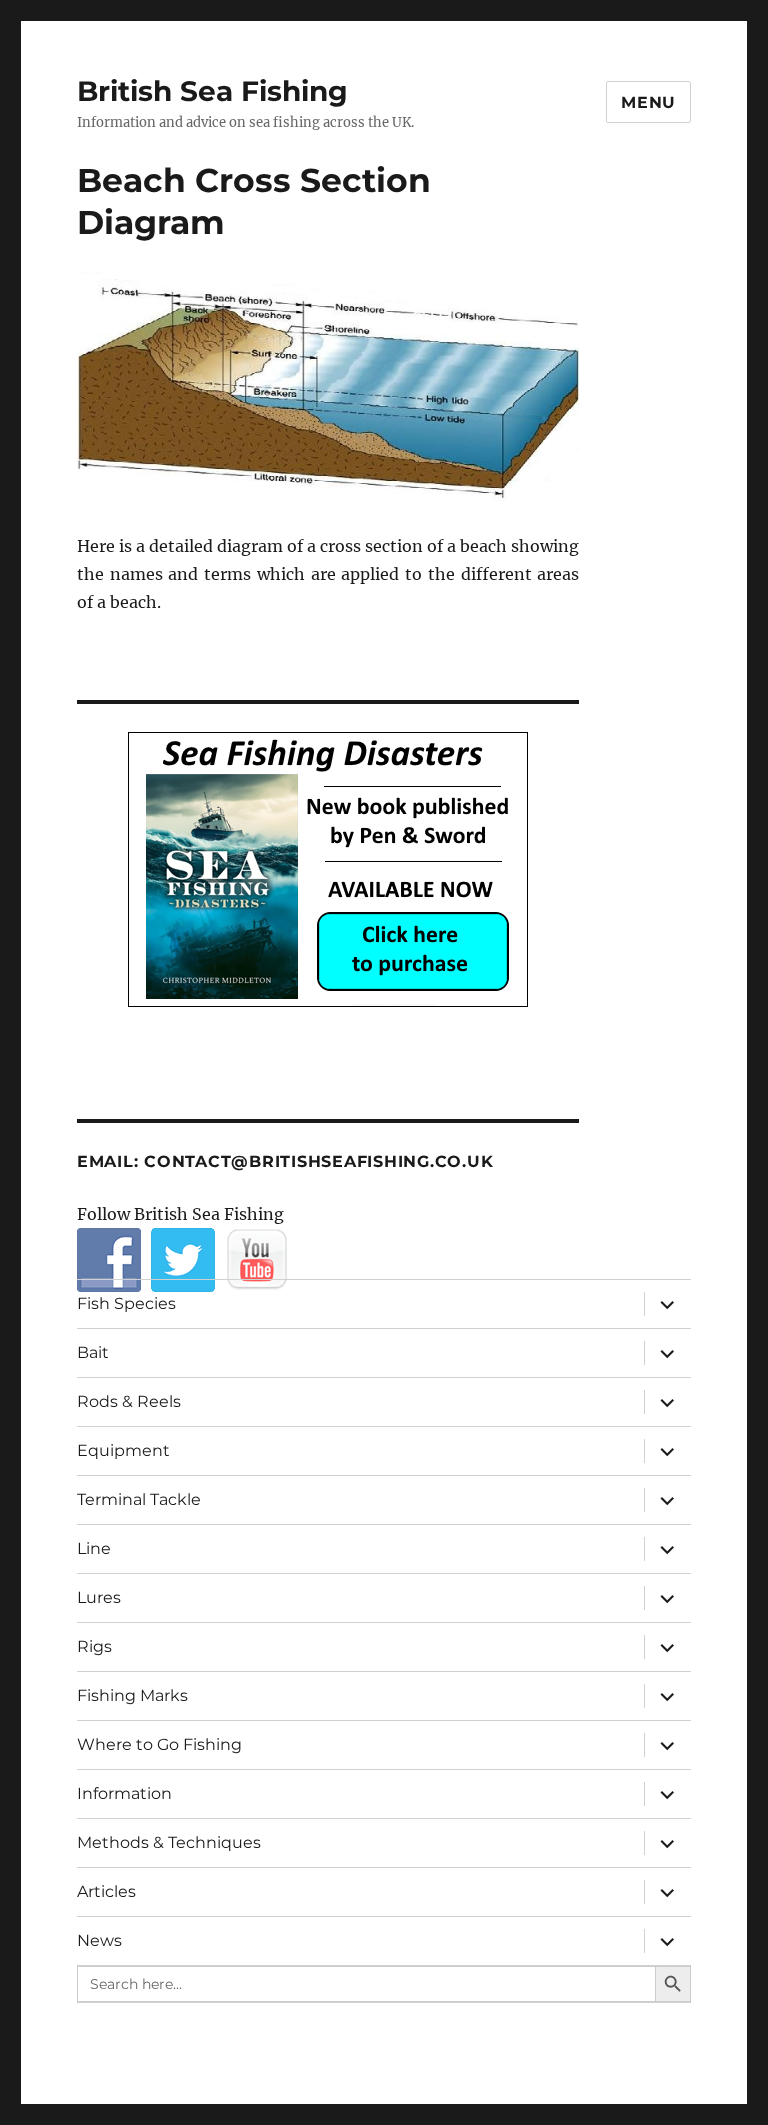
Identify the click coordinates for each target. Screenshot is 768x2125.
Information (124, 1793)
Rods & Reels (129, 1401)
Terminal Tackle (139, 1499)
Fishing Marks (132, 1695)
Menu (648, 102)
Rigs (94, 1646)
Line (94, 1548)
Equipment (123, 1450)
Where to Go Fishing (159, 1744)
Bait (93, 1352)
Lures (99, 1597)
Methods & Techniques (169, 1842)
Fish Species (126, 1303)
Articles (106, 1891)
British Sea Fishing (212, 91)
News (99, 1940)
